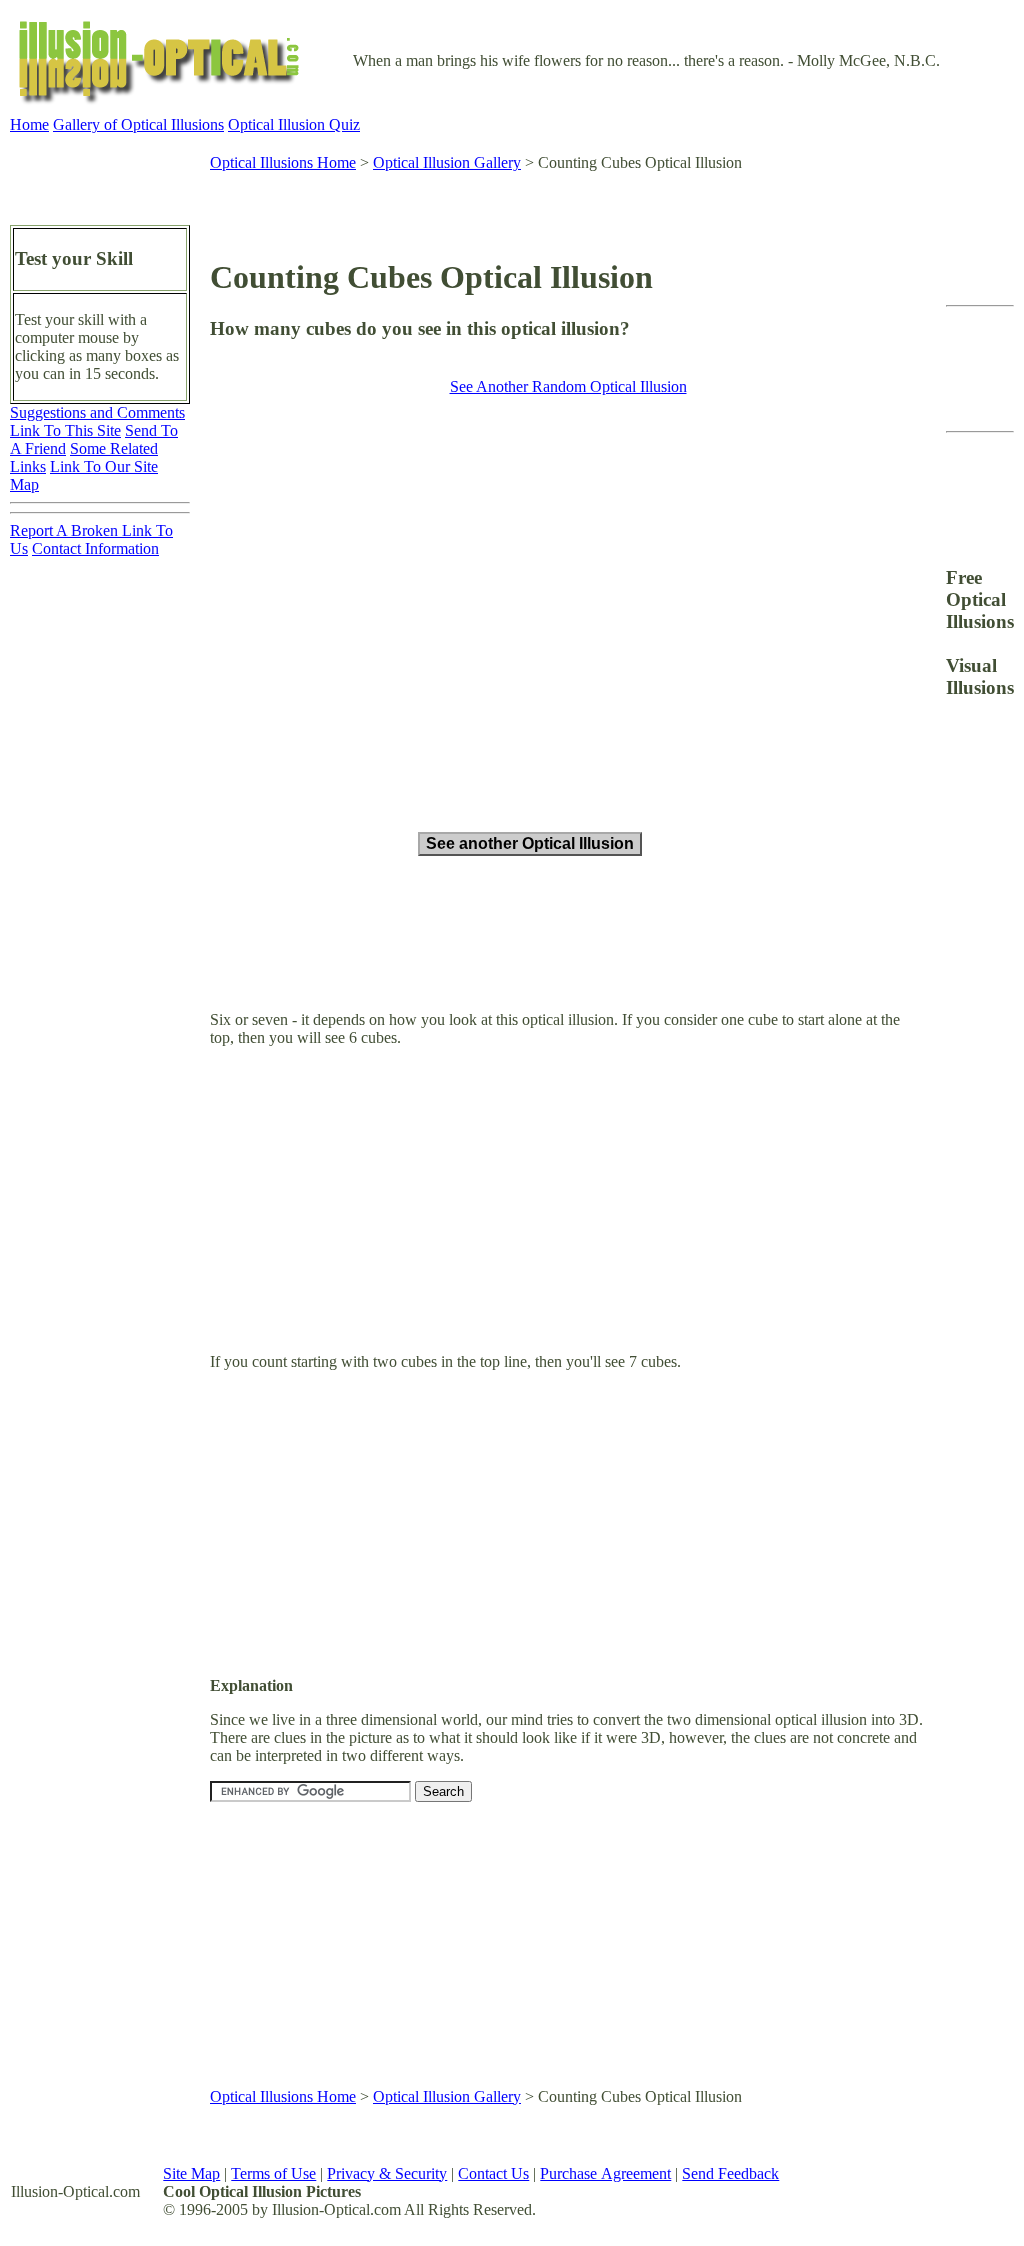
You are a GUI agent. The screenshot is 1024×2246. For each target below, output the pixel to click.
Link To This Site (65, 430)
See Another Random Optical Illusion (568, 386)
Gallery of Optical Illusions (138, 124)
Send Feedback (730, 2173)
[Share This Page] (891, 257)
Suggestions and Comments (97, 412)
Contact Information (95, 548)
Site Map (191, 2173)
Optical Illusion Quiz (294, 124)
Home (29, 124)
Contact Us (493, 2173)
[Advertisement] (533, 205)
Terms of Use (273, 2173)
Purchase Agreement (605, 2173)
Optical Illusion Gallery (447, 162)
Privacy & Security (387, 2173)
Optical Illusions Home (283, 162)
